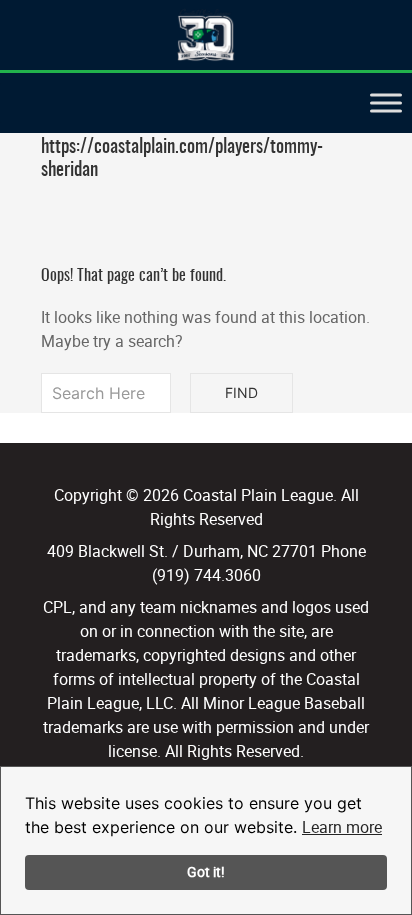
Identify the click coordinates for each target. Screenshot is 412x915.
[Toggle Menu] (386, 102)
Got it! (206, 871)
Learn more (342, 827)
